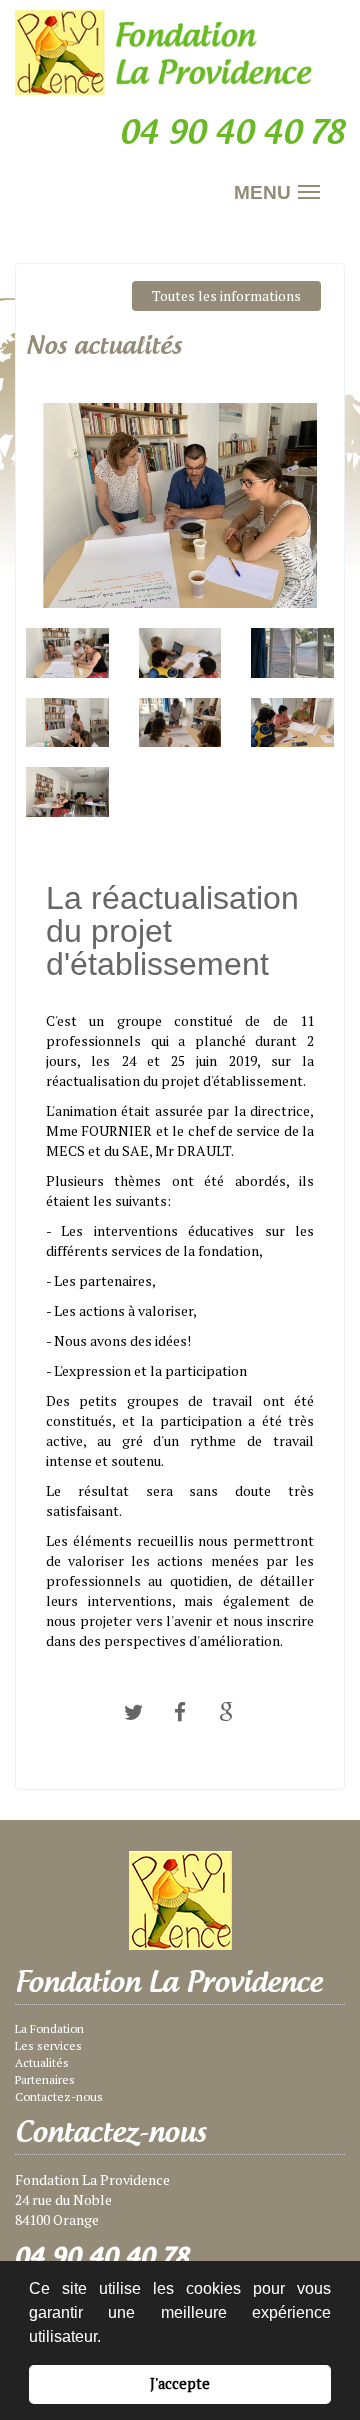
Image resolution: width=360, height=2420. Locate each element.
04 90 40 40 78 (102, 2257)
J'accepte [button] (180, 2383)
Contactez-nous (59, 2096)
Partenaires (45, 2079)
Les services (48, 2045)
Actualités (42, 2062)
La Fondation (49, 2028)
